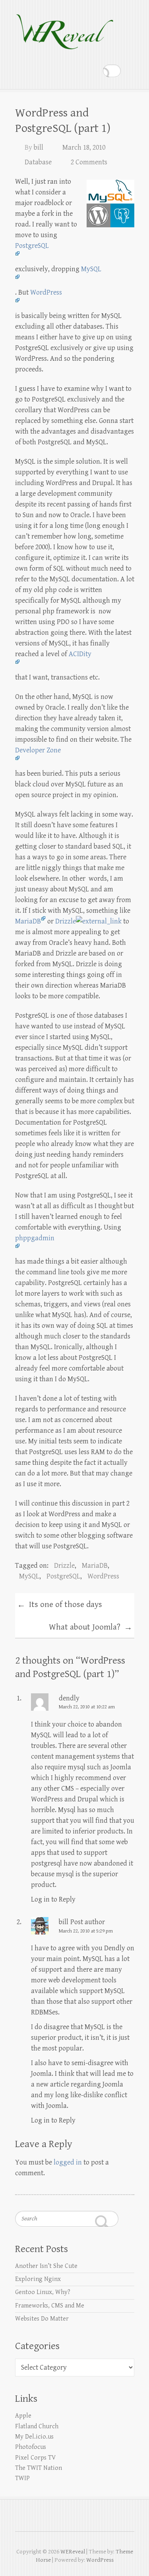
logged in (68, 2162)
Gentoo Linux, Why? (43, 2292)
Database (38, 162)
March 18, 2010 (84, 148)
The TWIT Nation (39, 2468)
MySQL (29, 1576)
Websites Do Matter (42, 2319)
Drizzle (66, 921)
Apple (23, 2416)
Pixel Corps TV (35, 2458)
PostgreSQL (63, 1576)
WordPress (103, 1576)
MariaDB (28, 921)
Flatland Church (37, 2427)
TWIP (22, 2478)
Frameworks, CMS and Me (50, 2306)
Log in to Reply (53, 1899)
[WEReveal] (65, 28)
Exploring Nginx (38, 2279)
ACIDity (80, 654)
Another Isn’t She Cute (46, 2266)
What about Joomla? (91, 1628)
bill (39, 148)
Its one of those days (60, 1605)
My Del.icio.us (34, 2437)
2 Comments (89, 162)
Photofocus (31, 2447)
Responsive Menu (130, 71)
